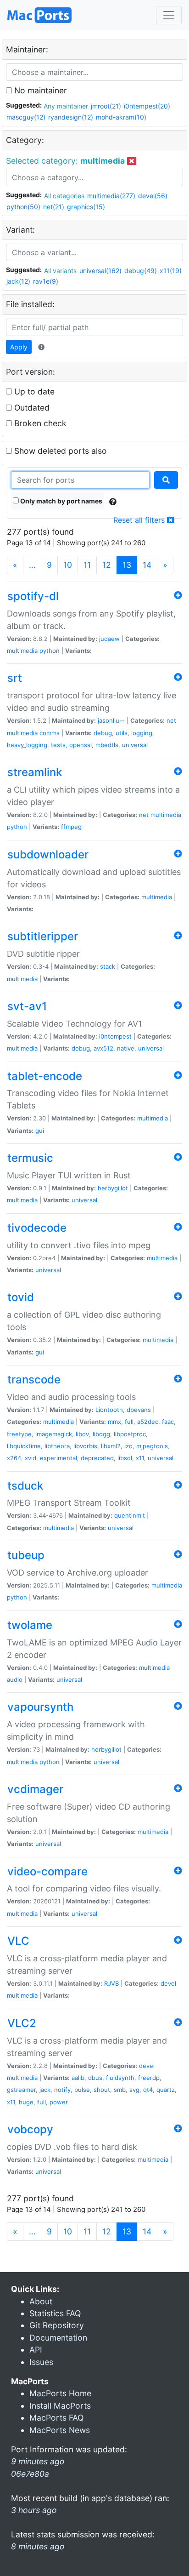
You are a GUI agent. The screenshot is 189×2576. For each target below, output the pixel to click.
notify (62, 2090)
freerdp (149, 2078)
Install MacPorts (60, 2406)
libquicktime (24, 1446)
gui (40, 1131)
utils (122, 733)
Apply (19, 347)
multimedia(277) (111, 196)
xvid (31, 1458)
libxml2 (111, 1446)
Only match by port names (61, 501)
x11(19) (171, 271)
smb (120, 2090)
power (59, 2102)
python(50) (23, 207)
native (126, 1048)
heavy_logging (27, 745)
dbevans (139, 1410)
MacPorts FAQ (56, 2418)
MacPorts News (60, 2430)
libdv (82, 1434)
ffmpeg (71, 827)
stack (108, 966)
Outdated (31, 408)
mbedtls (107, 745)
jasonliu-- (111, 720)
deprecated (97, 1458)
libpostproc (130, 1434)
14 (147, 565)
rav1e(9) (46, 281)
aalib (78, 2078)
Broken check (39, 423)
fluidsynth (120, 2078)
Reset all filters (140, 520)
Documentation (58, 2338)
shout (102, 2090)
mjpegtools (152, 1446)
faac (168, 1422)
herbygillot (113, 1188)
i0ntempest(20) (147, 106)
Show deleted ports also (59, 451)
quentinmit (130, 1515)
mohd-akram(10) (121, 117)
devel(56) (153, 196)
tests (58, 745)
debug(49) (141, 271)
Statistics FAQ (55, 2313)
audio (15, 1679)
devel (168, 1983)
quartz (166, 2090)
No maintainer (39, 90)
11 (87, 565)
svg (134, 2090)
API (36, 2350)
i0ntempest (115, 1036)
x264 (14, 1458)
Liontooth (109, 1410)
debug (103, 733)
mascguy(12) (26, 117)
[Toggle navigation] (169, 15)
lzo (128, 1446)
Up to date (33, 391)
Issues (41, 2362)
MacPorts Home (60, 2393)
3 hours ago (34, 2510)
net (171, 720)
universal (135, 745)
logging (142, 733)
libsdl (125, 1458)
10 (68, 565)
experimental (58, 1458)
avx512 (103, 1048)
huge (26, 2102)
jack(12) (18, 281)
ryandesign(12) (71, 117)
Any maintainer (66, 106)
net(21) (54, 207)
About (41, 2301)
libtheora (57, 1446)
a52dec (148, 1422)
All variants (60, 271)
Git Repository (57, 2325)
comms (50, 733)
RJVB (111, 1983)
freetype (19, 1434)
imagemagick (54, 1434)
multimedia (22, 651)
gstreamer (21, 2090)
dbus (95, 2078)
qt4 (148, 2090)
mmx (114, 1422)
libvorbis (85, 1446)
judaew (109, 639)
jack (45, 2090)
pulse (82, 2090)
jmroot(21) (106, 106)
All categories (64, 196)
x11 (140, 1458)
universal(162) (100, 271)
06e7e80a (30, 2474)
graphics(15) (86, 207)
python (50, 651)
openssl (81, 745)
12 (107, 565)
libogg (101, 1434)
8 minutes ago (38, 2546)
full (129, 1422)
